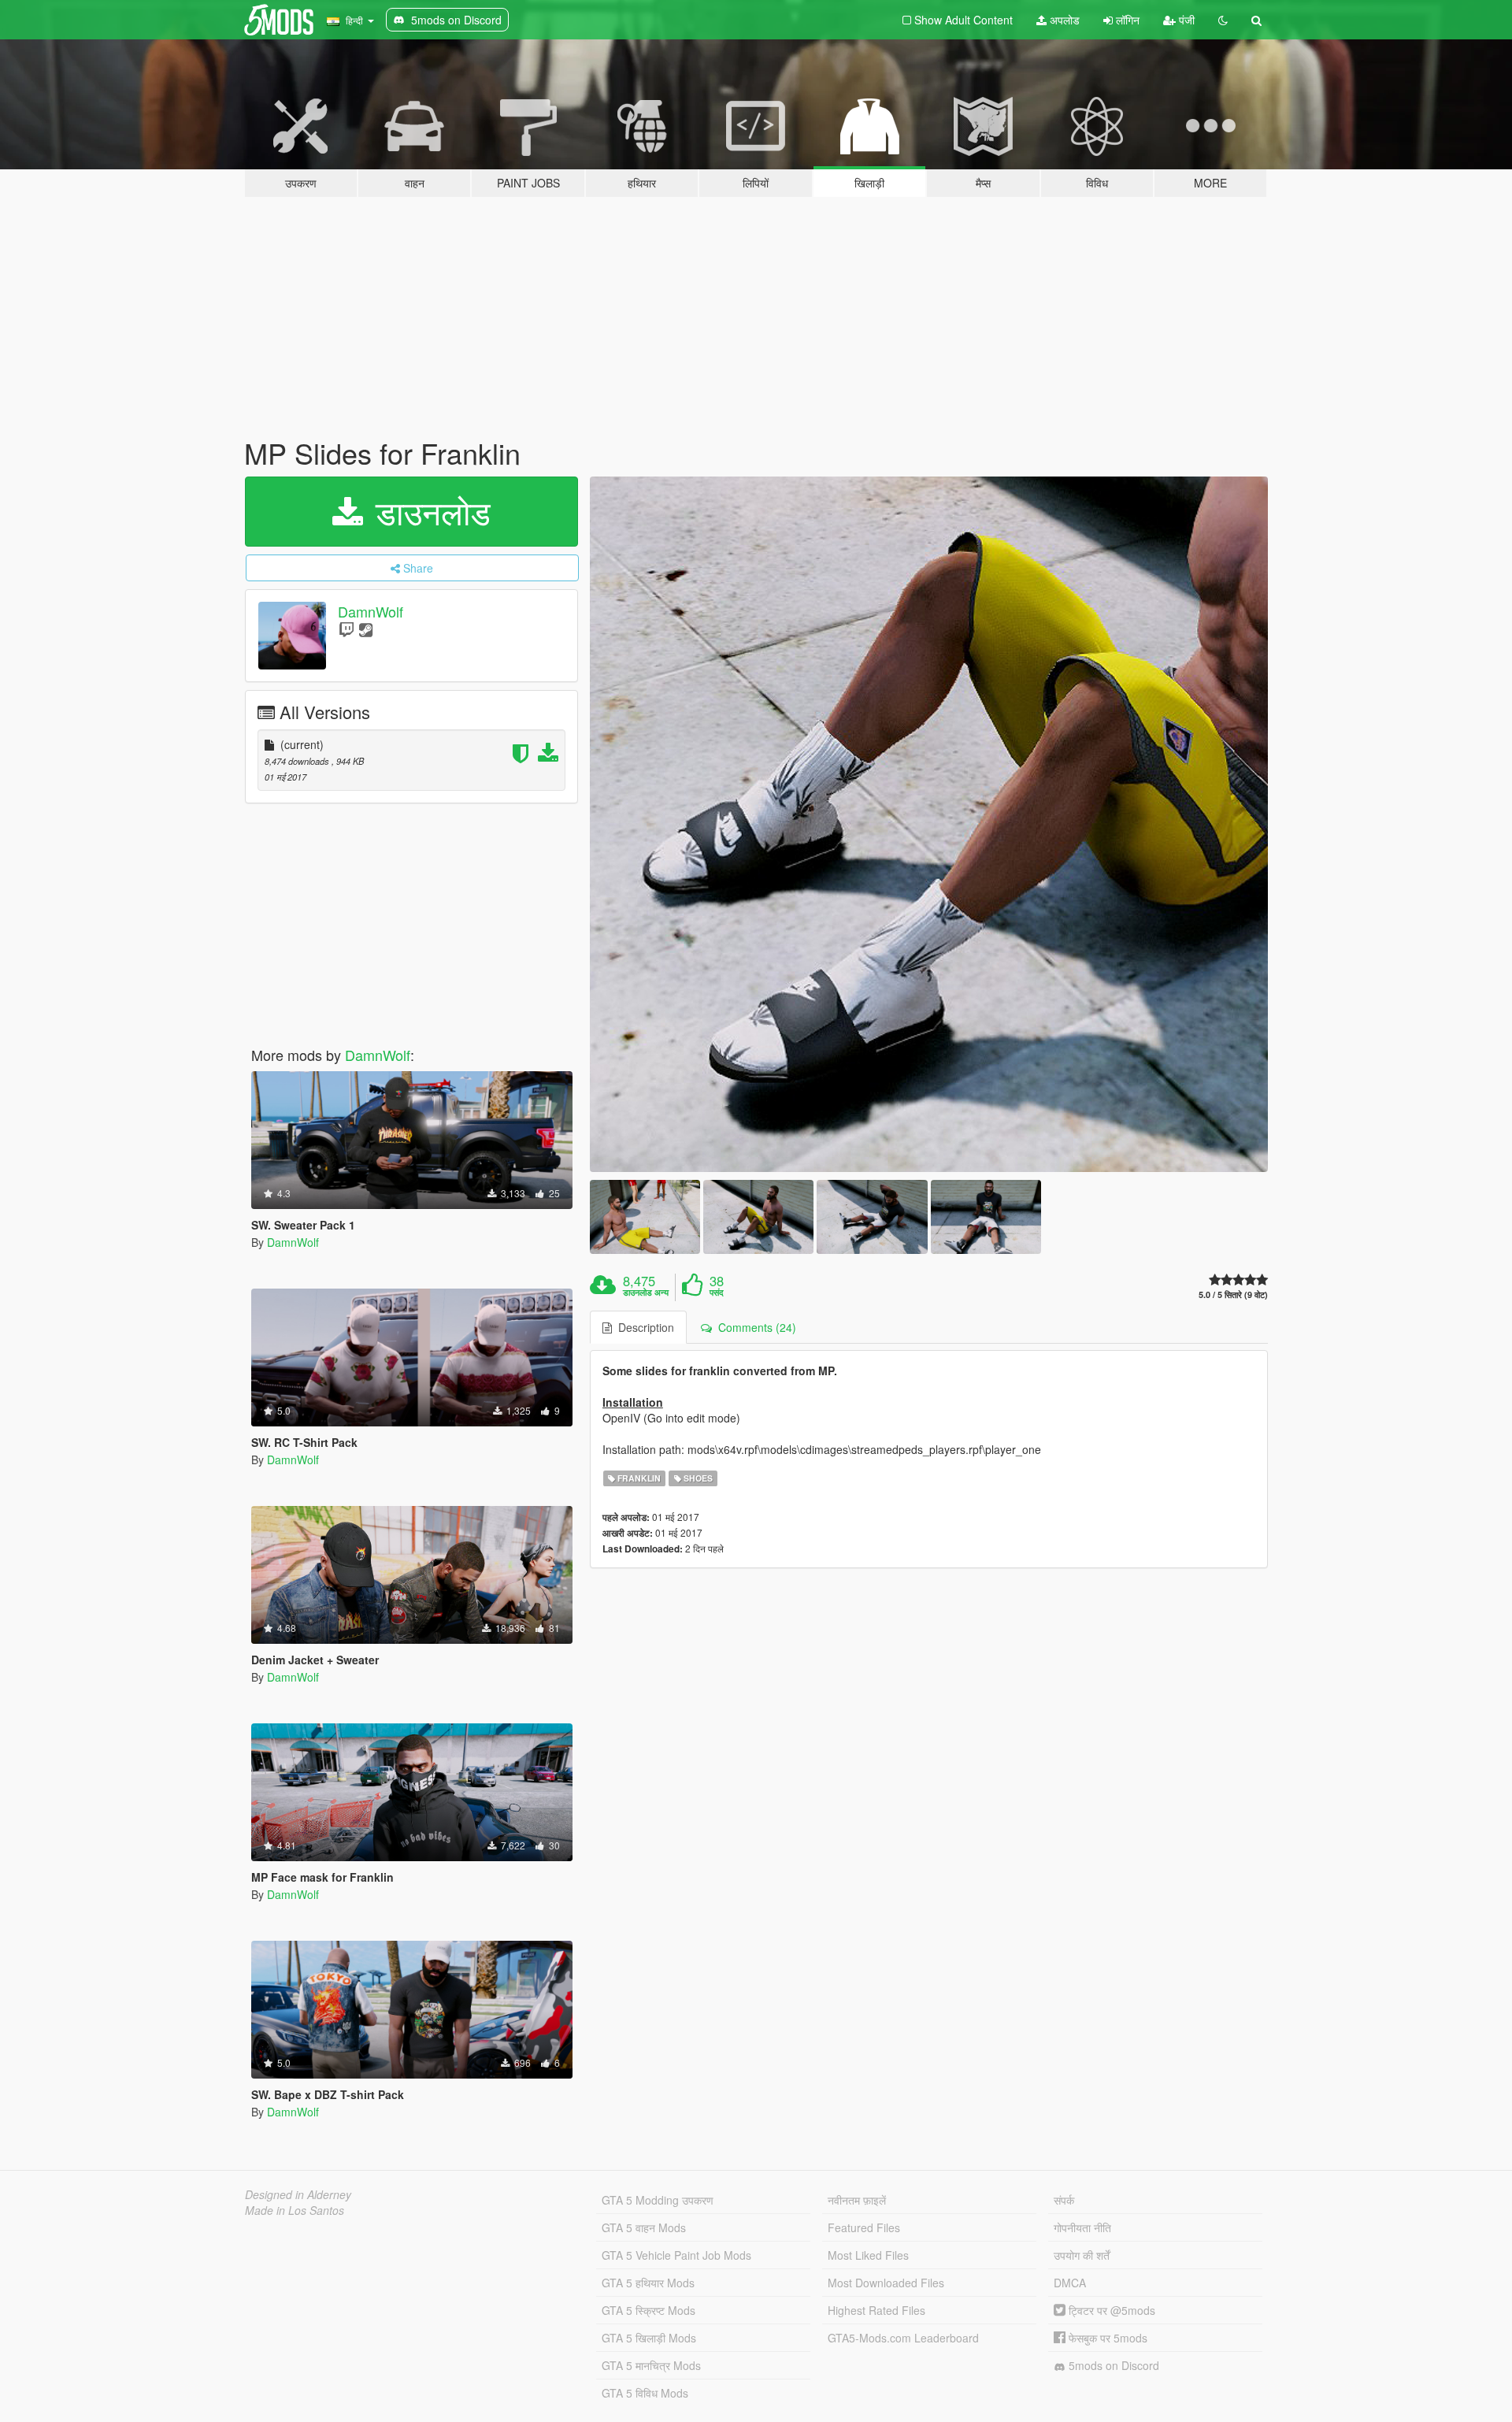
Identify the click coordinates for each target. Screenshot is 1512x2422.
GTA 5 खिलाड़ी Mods (649, 2338)
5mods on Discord (1112, 2365)
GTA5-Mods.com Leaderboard (903, 2338)
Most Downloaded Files (886, 2283)
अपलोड (1063, 20)
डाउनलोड (428, 511)
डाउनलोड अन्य (646, 1293)
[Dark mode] (1223, 20)
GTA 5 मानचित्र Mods (651, 2365)
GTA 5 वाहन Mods (644, 2227)
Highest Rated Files (876, 2310)
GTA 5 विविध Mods (645, 2393)
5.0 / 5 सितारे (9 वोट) (1233, 1294)
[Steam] (366, 629)
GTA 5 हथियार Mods (648, 2283)
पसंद (717, 1293)
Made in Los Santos (295, 2210)
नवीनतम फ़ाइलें (857, 2200)
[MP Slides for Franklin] (929, 825)
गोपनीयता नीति (1082, 2227)
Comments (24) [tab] (754, 1327)
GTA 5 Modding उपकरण (658, 2200)
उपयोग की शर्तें (1082, 2255)
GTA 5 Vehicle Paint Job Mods (676, 2255)
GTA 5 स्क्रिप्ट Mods (649, 2310)
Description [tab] (643, 1327)
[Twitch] (346, 629)
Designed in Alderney (298, 2194)
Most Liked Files (868, 2255)
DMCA (1070, 2283)
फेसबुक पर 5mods (1106, 2338)
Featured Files (864, 2227)
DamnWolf (371, 611)
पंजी (1185, 20)
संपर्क (1064, 2200)
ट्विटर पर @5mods (1110, 2310)
